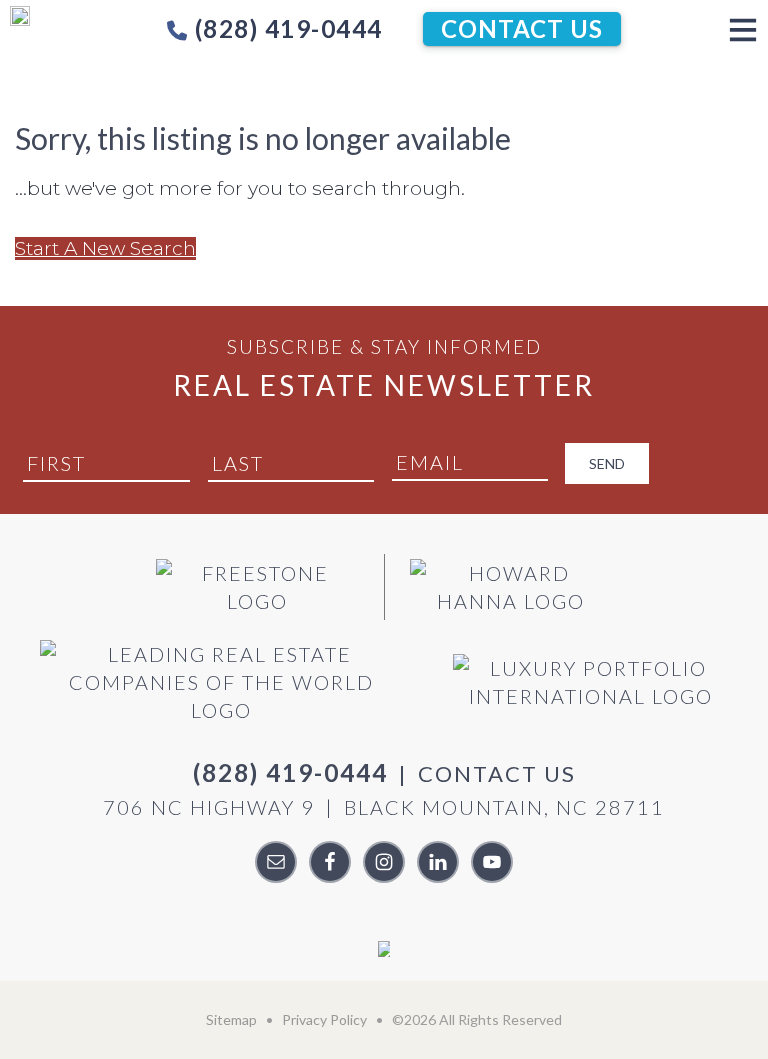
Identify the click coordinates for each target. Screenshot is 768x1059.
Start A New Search (105, 248)
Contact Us (522, 28)
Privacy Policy (324, 1019)
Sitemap (231, 1019)
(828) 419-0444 (285, 28)
